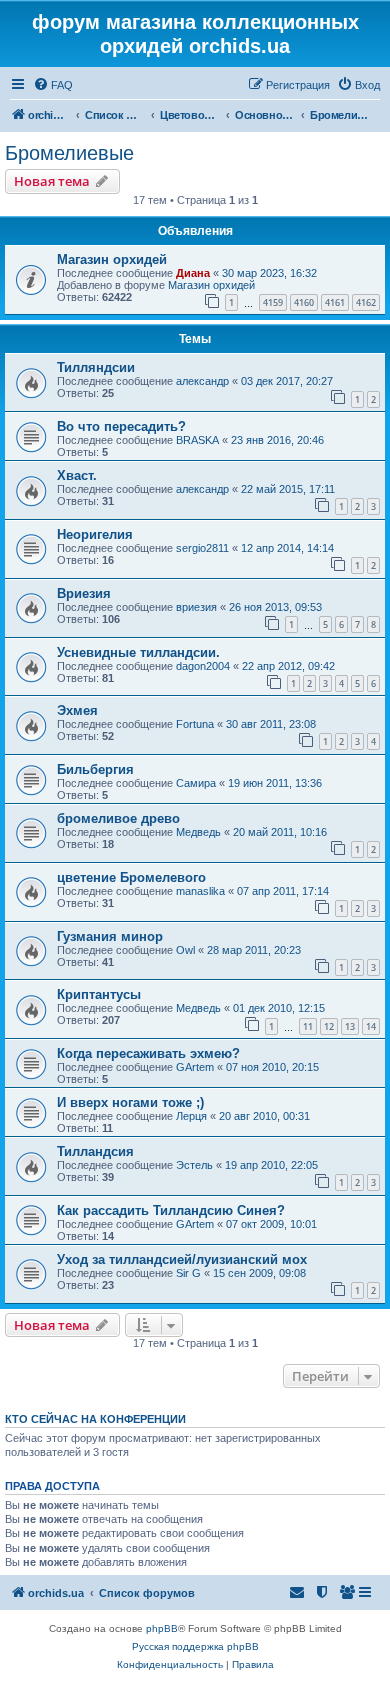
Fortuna (195, 724)
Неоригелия (95, 534)
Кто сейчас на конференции (95, 1419)
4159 (273, 302)
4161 (335, 302)
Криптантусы (99, 994)
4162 (366, 302)
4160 (304, 302)
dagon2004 (203, 666)
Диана (193, 273)
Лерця (191, 1116)
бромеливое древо (118, 818)
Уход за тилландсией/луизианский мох (182, 1259)
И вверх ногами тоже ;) (130, 1102)
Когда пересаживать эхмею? (148, 1053)
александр (202, 381)
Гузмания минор (110, 936)
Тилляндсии (96, 367)
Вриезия (84, 593)
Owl (185, 950)
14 (371, 1026)
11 (308, 1026)
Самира (196, 783)
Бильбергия (95, 769)
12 (329, 1026)
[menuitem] (53, 85)
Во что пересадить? (121, 426)
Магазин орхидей (112, 259)
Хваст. (77, 475)
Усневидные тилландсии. (138, 652)
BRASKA (197, 440)
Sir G (188, 1273)
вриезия (196, 607)
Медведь (198, 832)
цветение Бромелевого (131, 877)
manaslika (200, 891)
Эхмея (77, 710)
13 (350, 1026)
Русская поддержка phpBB (195, 1646)
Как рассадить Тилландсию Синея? (171, 1210)
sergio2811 (202, 548)
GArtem (195, 1067)
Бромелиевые (69, 153)
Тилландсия (95, 1151)
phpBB (162, 1628)
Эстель (194, 1165)
